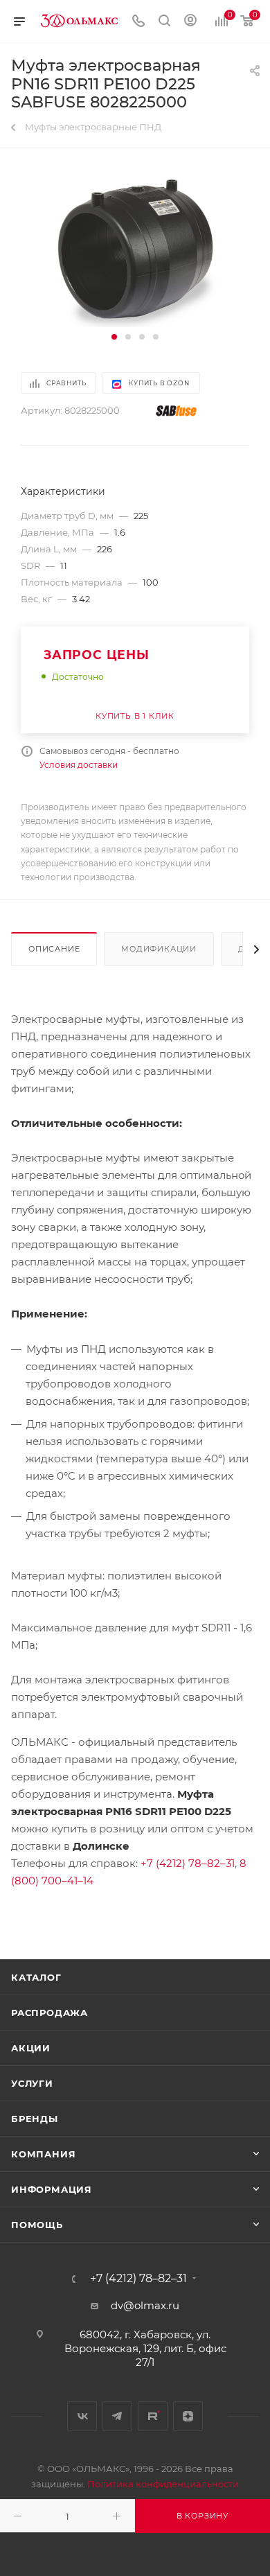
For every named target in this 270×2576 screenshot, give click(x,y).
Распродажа (49, 2013)
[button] (114, 337)
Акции (31, 2048)
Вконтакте (82, 2416)
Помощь (37, 2225)
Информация (52, 2189)
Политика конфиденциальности (163, 2484)
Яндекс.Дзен (188, 2416)
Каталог (36, 1977)
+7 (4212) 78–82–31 (188, 1863)
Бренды (35, 2119)
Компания (43, 2154)
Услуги (32, 2083)
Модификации (159, 949)
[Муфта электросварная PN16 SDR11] (135, 248)
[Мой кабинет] (190, 22)
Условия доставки (79, 765)
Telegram (117, 2416)
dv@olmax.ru (145, 2305)
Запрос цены (97, 655)
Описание (54, 949)
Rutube (153, 2416)
